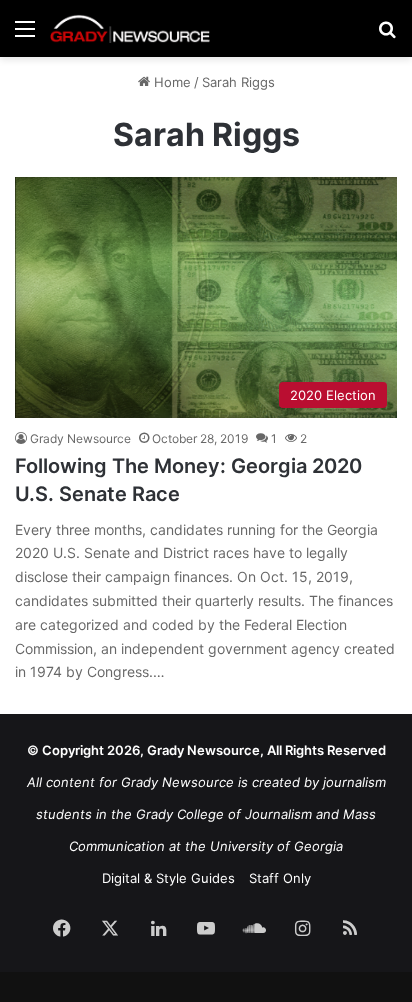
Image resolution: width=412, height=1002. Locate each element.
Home (170, 82)
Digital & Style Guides (168, 878)
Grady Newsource (80, 438)
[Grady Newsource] (130, 28)
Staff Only (280, 878)
